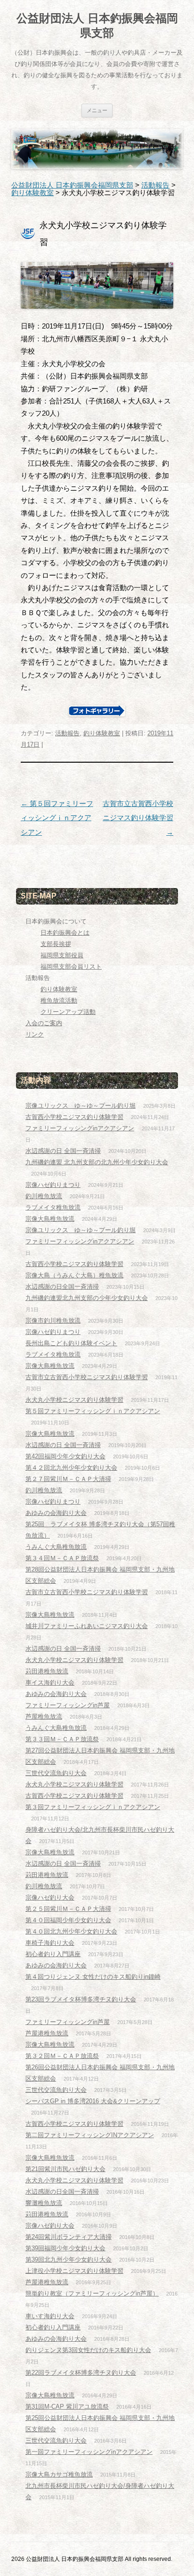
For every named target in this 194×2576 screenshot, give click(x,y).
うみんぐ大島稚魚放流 (56, 1547)
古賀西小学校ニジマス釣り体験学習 (74, 1117)
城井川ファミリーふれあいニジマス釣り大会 (87, 1626)
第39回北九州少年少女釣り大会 (69, 2259)
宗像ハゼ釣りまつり (53, 1185)
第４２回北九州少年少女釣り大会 (71, 1468)
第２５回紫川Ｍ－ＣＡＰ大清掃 (68, 1909)
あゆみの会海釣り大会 (56, 1513)
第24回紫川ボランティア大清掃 (69, 2237)
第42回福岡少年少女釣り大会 (65, 1456)
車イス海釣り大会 (50, 1683)
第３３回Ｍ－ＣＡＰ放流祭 (62, 1739)
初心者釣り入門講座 (53, 1954)
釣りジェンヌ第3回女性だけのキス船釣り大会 (88, 2350)
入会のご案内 (44, 1023)
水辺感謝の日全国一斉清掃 (62, 1287)
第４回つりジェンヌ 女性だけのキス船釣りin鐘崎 (93, 1977)
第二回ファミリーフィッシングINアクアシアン (90, 2135)
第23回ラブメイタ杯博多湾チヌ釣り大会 (81, 1999)
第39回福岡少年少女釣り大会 (65, 2248)
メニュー (97, 110)
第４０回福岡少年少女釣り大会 (68, 1920)
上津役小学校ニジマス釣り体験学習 (74, 2271)
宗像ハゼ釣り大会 (50, 1897)
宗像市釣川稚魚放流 (53, 1321)
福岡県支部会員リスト (71, 967)
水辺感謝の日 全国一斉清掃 (63, 1151)
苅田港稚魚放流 (47, 1671)
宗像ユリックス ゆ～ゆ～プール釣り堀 (81, 1106)
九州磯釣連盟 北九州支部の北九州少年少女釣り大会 (97, 1162)
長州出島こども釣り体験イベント (71, 1343)
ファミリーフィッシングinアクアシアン (80, 1128)
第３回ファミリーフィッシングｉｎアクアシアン (93, 1807)
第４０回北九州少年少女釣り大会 (71, 1931)
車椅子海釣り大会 (50, 1943)
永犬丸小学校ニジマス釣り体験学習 (74, 1400)
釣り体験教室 (102, 733)
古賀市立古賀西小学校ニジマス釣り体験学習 (138, 818)
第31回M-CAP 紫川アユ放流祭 (67, 2407)
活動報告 (67, 733)
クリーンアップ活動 (68, 1012)
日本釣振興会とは (65, 933)
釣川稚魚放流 (44, 1196)
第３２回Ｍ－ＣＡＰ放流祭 (62, 2056)
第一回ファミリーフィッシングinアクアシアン (89, 2452)
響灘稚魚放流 (44, 2203)
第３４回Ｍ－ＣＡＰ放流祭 (62, 1558)
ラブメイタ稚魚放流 (53, 1207)
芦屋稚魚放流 (44, 1716)
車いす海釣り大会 (50, 2316)
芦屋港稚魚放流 (47, 2033)
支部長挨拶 (56, 944)
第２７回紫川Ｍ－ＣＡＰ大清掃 (68, 1479)
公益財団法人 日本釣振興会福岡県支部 (97, 25)
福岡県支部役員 (62, 955)
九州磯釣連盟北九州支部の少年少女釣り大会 (87, 1298)
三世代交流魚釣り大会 (56, 1773)
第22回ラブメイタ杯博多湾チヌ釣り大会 (81, 2373)
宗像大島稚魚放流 (50, 1219)
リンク (35, 1034)
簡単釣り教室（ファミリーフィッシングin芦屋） (92, 2293)
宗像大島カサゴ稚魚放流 (59, 2474)
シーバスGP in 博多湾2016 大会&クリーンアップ (93, 2101)
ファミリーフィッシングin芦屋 (68, 1705)
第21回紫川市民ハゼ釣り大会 (65, 2169)
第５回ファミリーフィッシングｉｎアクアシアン (57, 818)
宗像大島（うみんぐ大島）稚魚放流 (74, 1275)
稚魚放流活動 (59, 1000)
